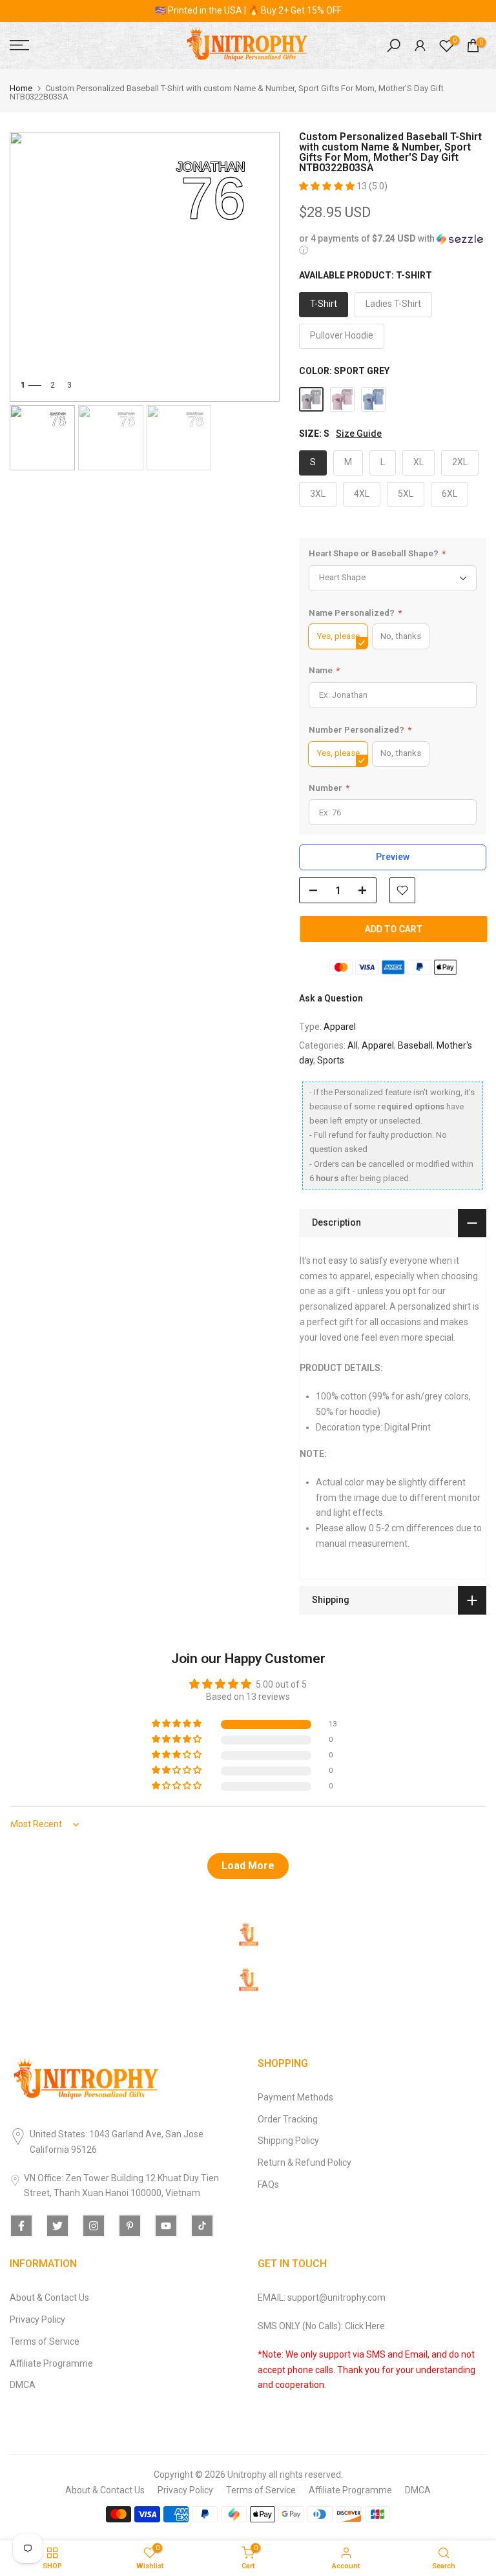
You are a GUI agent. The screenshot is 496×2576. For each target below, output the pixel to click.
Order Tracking (288, 2119)
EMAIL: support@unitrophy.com (322, 2298)
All (353, 1045)
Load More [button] (248, 1866)
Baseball (415, 1045)
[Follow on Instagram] (94, 2226)
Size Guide (359, 434)
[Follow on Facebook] (21, 2226)
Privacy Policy (37, 2319)
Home (21, 88)
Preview (393, 857)
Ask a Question (331, 998)
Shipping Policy (288, 2141)
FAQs (268, 2184)
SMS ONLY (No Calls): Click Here (321, 2326)
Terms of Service (45, 2341)
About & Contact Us (49, 2298)
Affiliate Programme (51, 2363)
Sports (331, 1060)
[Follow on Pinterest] (130, 2226)
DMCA (23, 2385)
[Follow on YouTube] (166, 2226)
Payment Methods (295, 2097)
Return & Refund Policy (305, 2162)
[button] (328, 186)
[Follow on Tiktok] (202, 2226)
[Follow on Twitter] (57, 2226)
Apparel (340, 1027)
